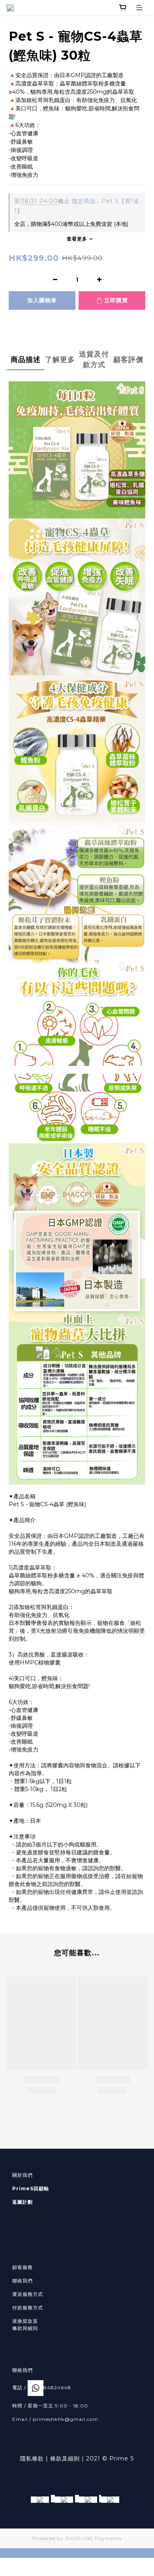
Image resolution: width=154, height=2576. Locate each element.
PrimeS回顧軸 (31, 2188)
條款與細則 (25, 2328)
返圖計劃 (23, 2202)
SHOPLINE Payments (93, 2538)
